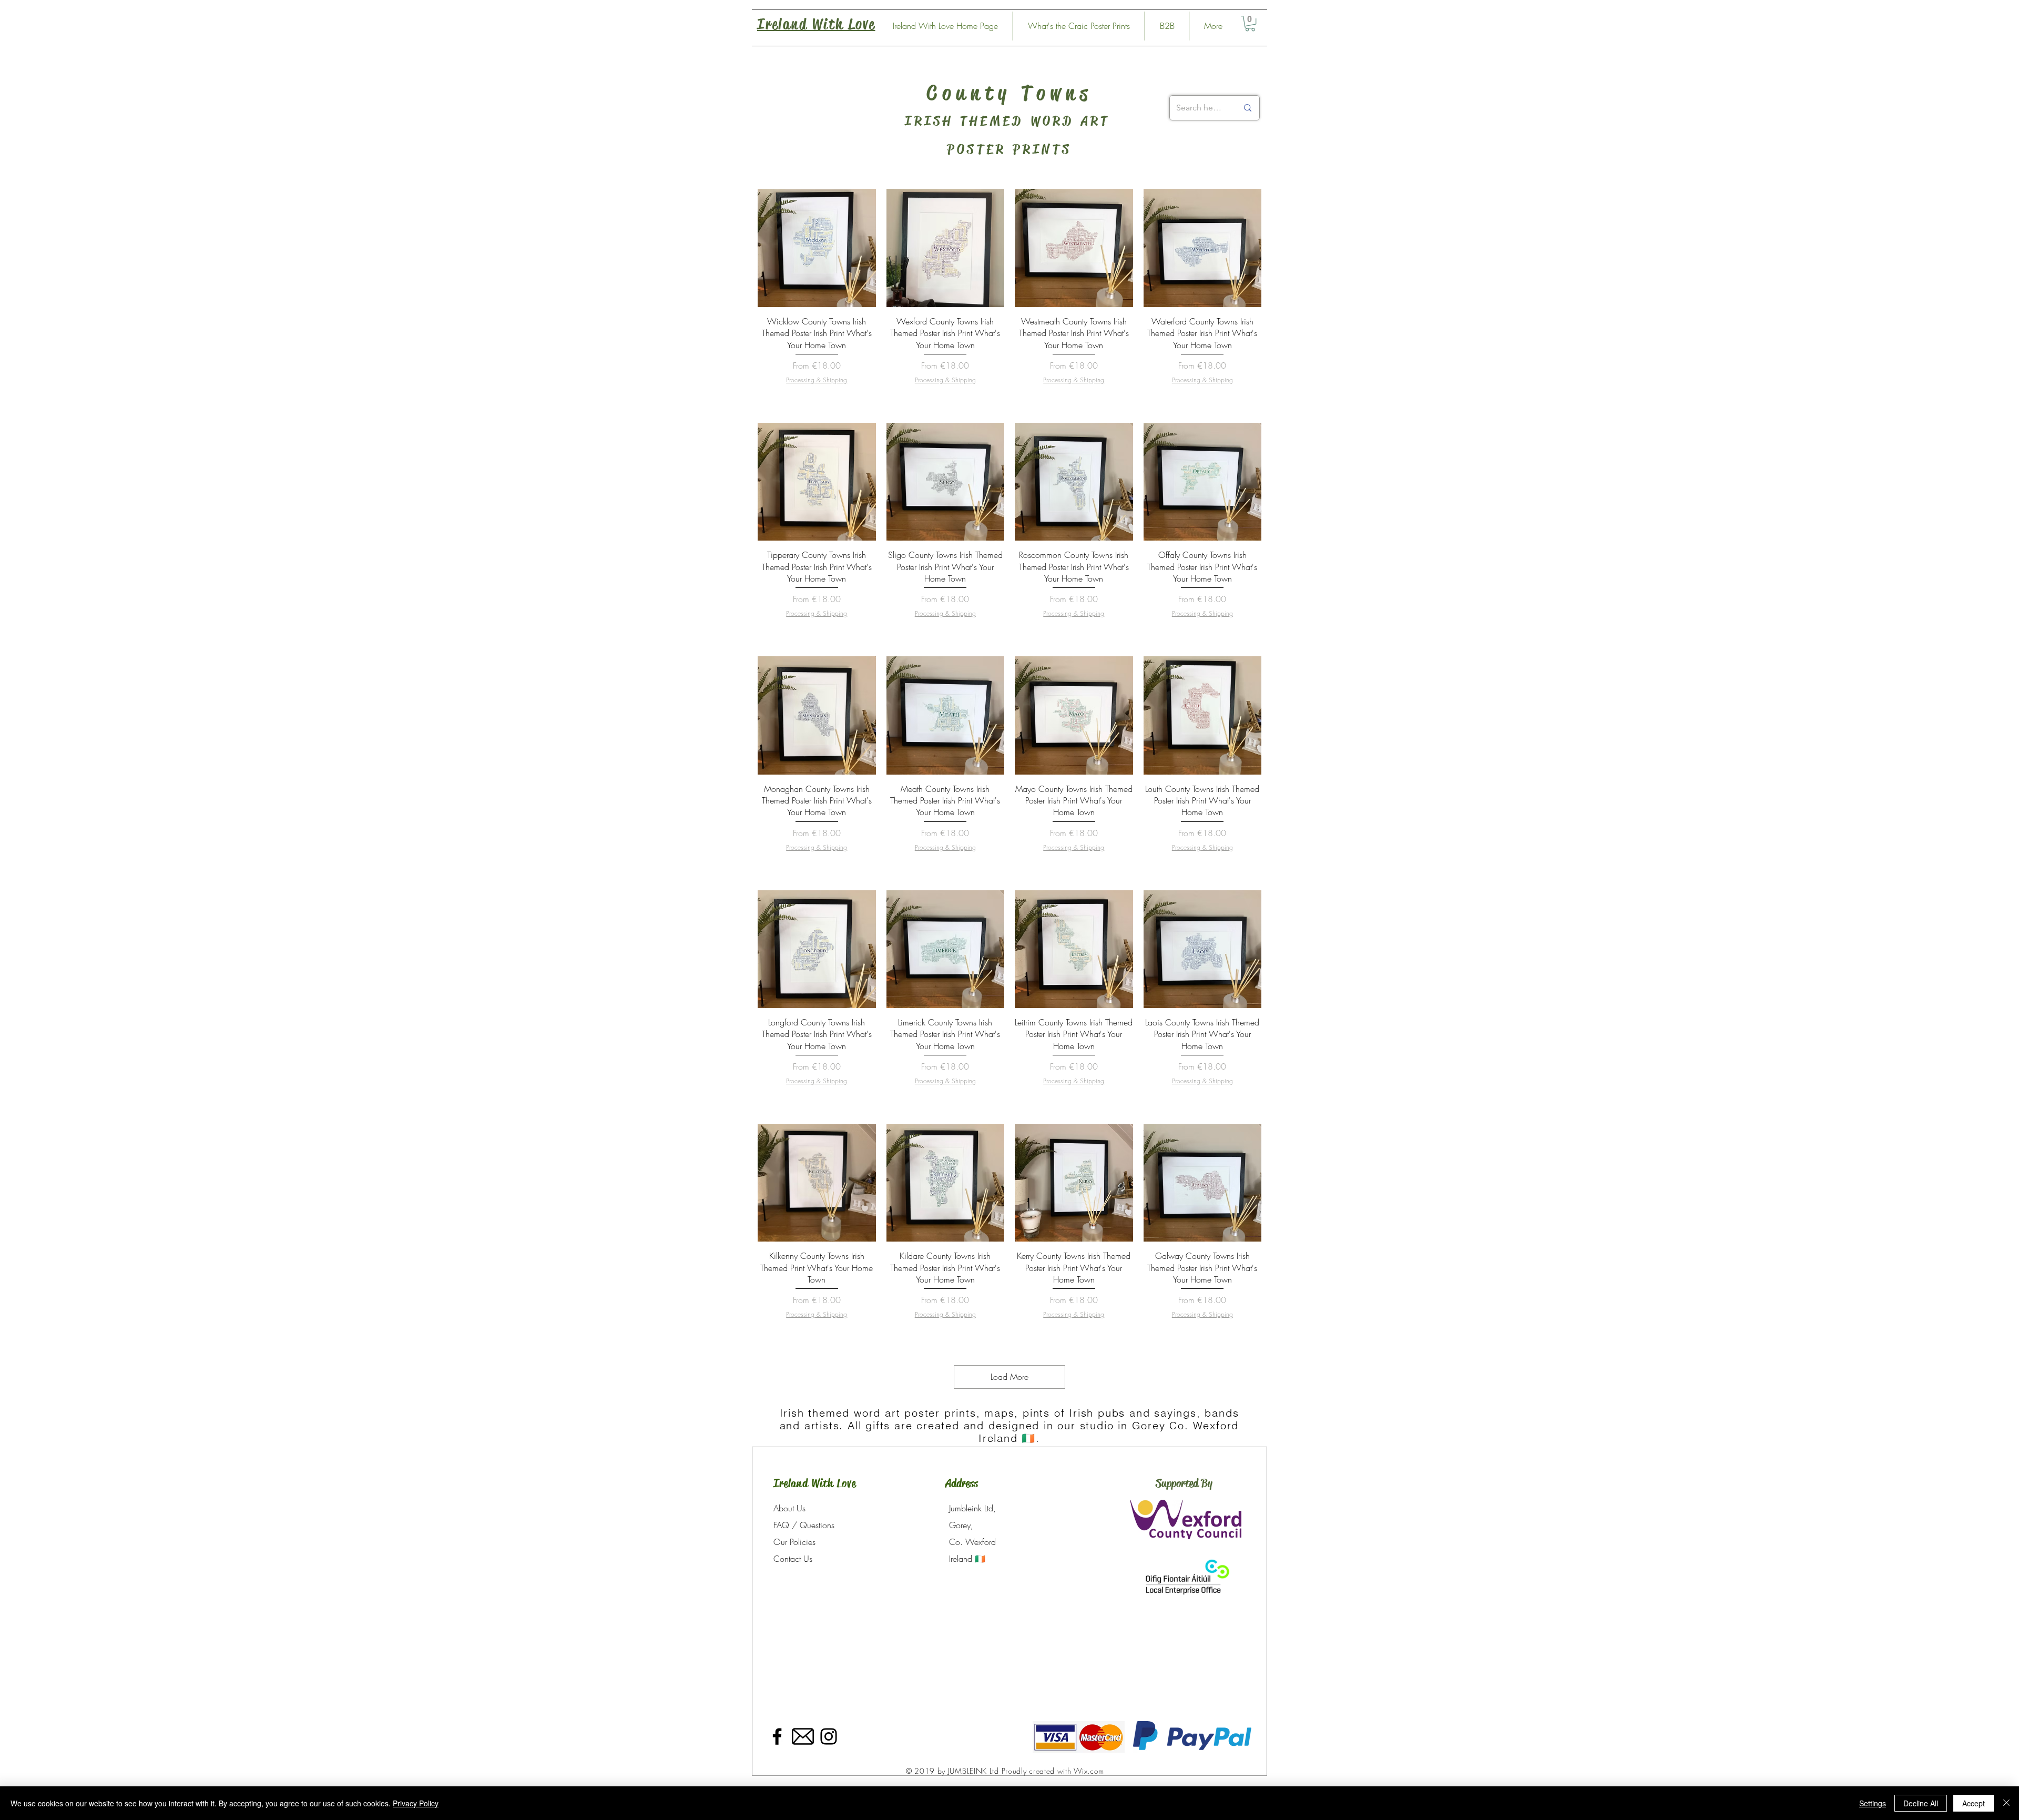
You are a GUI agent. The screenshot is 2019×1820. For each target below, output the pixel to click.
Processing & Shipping (817, 380)
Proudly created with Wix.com (1053, 1771)
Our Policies (794, 1542)
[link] (1250, 23)
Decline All (1921, 1803)
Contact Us (793, 1559)
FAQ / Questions (804, 1525)
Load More (1009, 1377)
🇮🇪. (1031, 1438)
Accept (1974, 1803)
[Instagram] (829, 1736)
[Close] (2006, 1803)
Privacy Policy (416, 1803)
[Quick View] (817, 248)
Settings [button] (1873, 1803)
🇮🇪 (980, 1559)
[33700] (803, 1736)
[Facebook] (777, 1736)
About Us (789, 1508)
